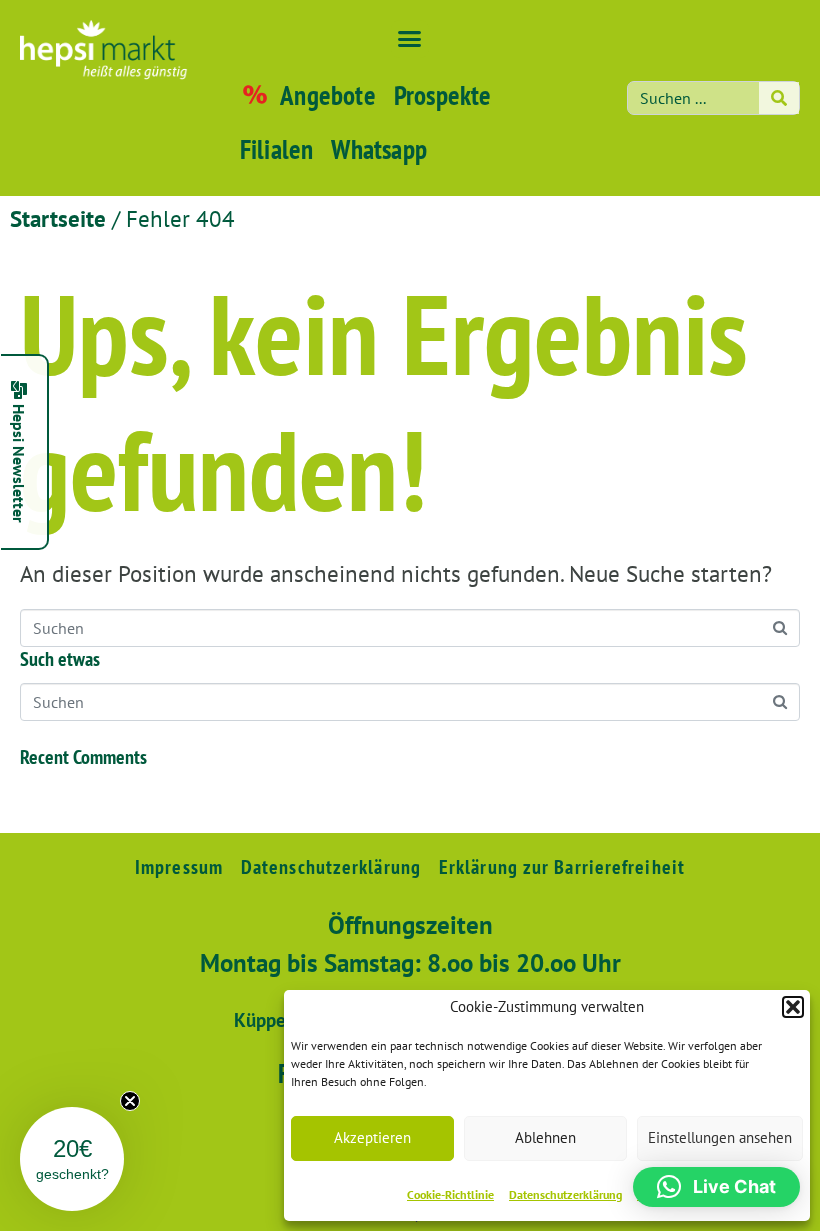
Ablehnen (545, 1137)
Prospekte (443, 95)
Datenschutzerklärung (565, 1194)
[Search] (779, 98)
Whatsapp (379, 149)
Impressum (179, 867)
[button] (793, 1007)
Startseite (58, 218)
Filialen (277, 149)
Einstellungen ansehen (720, 1137)
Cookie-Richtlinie (450, 1194)
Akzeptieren (372, 1137)
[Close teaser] (130, 1101)
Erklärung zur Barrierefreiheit (562, 867)
